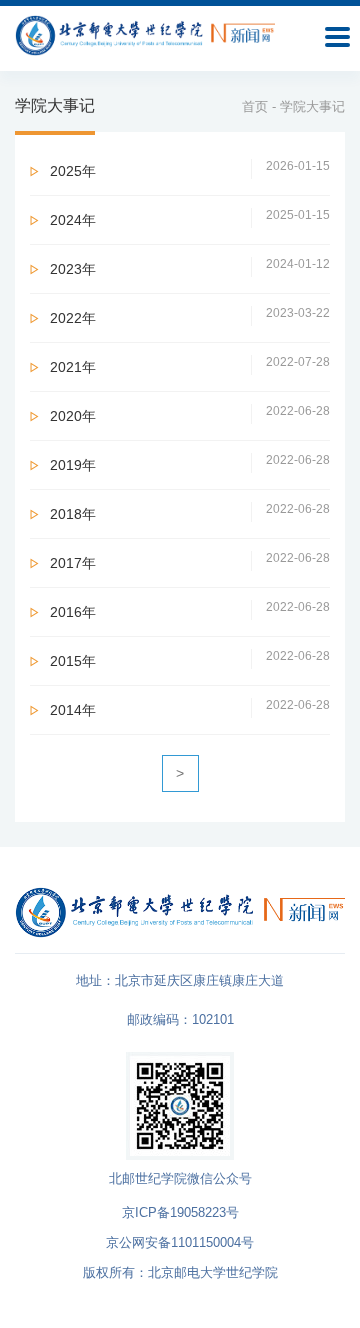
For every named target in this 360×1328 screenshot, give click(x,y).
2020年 (73, 416)
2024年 (73, 220)
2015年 (73, 661)
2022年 (73, 318)
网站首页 (21, 96)
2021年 (73, 367)
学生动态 (21, 418)
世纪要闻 (21, 257)
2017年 (73, 563)
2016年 (73, 612)
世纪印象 (21, 579)
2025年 (73, 171)
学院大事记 (21, 760)
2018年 (73, 514)
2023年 (73, 269)
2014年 (73, 710)
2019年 (73, 465)
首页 (255, 106)
